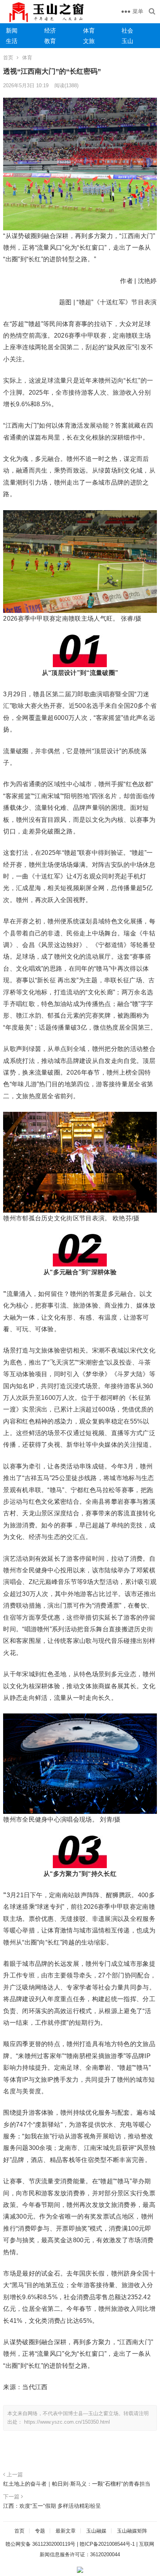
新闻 (12, 30)
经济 (50, 30)
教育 (50, 41)
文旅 (89, 41)
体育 (89, 30)
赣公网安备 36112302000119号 (40, 2544)
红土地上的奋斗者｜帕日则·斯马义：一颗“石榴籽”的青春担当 (77, 2484)
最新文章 (66, 2531)
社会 (127, 30)
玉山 (127, 41)
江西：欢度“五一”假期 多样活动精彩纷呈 (52, 2506)
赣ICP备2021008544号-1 (107, 2544)
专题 (40, 2531)
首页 (8, 58)
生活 (12, 41)
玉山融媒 (96, 2531)
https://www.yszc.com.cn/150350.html (67, 2422)
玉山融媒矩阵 (132, 2531)
